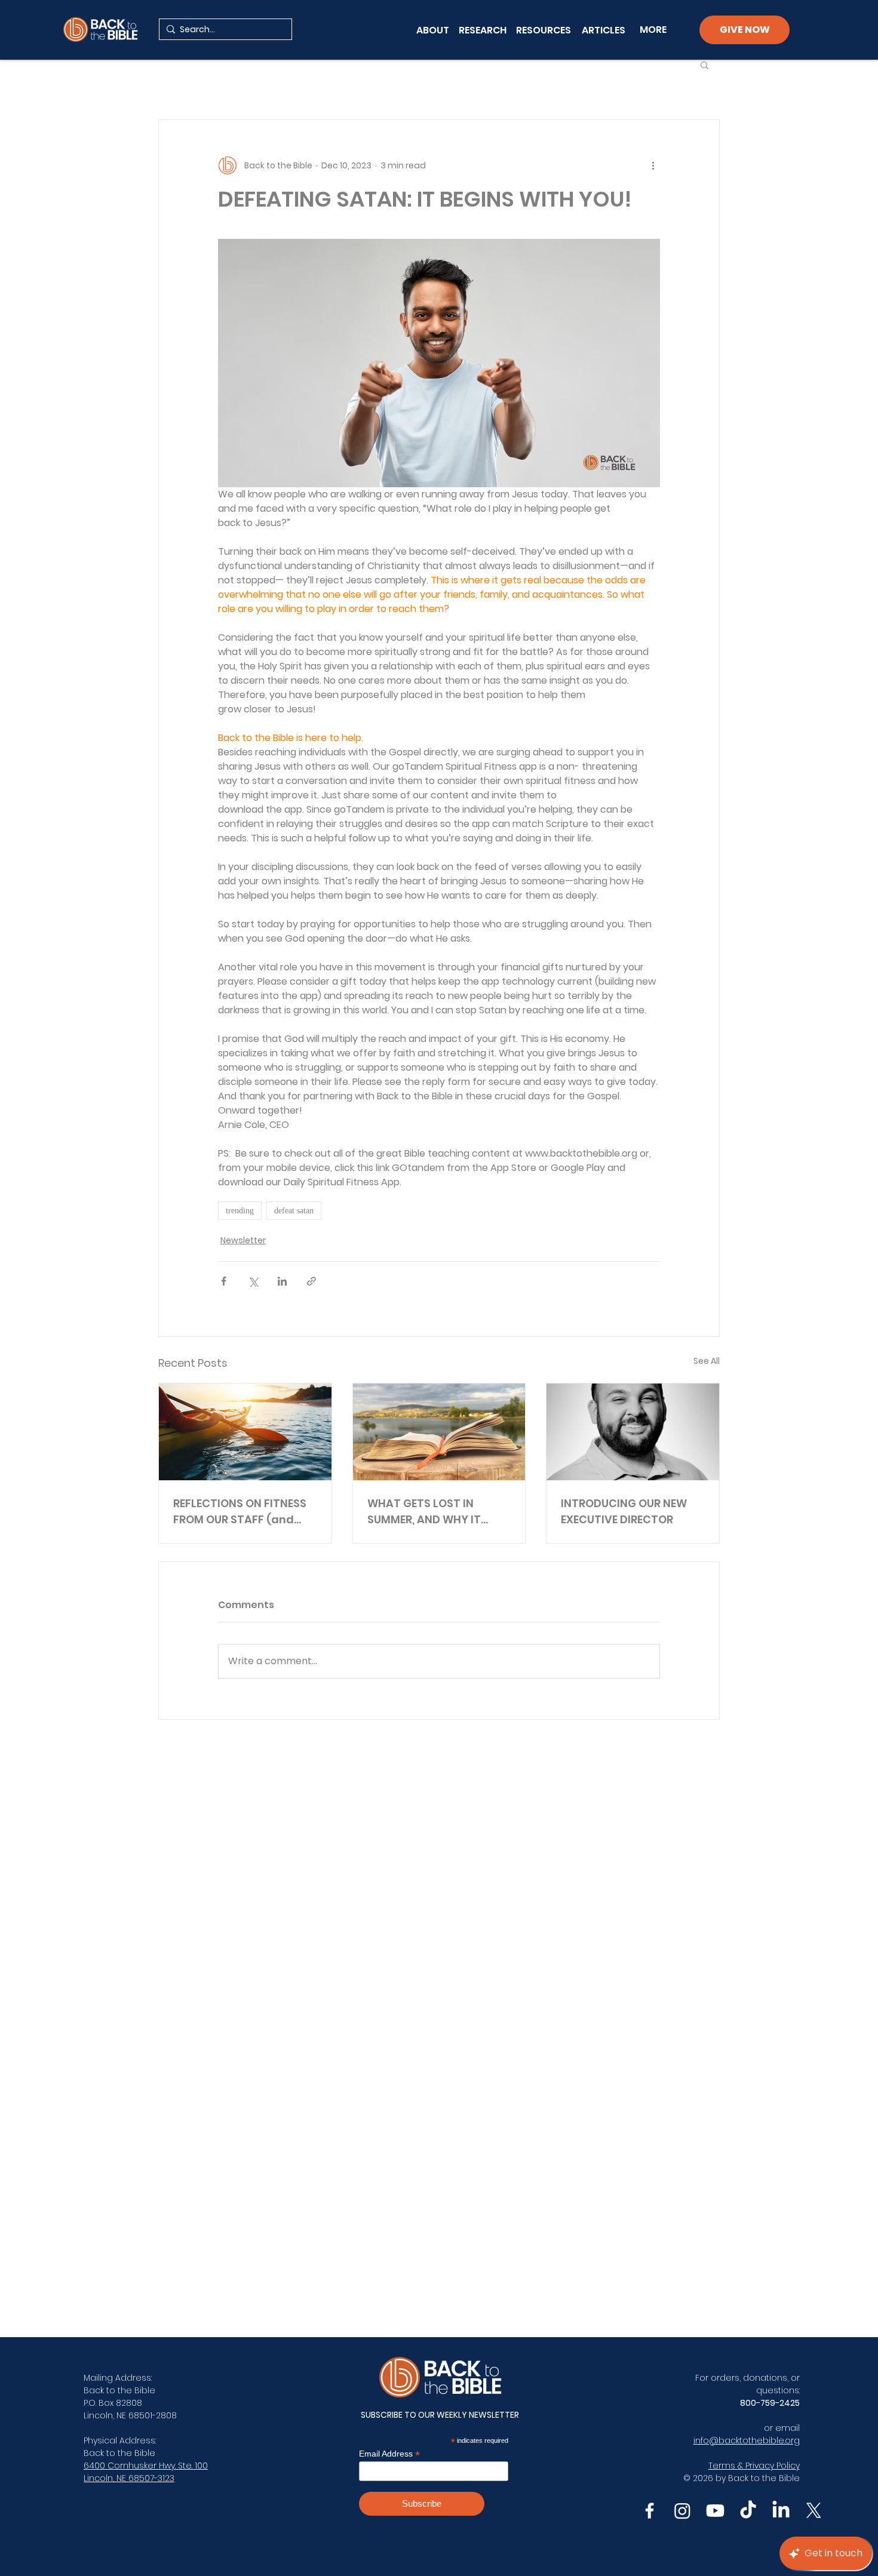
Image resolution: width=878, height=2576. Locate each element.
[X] (814, 2511)
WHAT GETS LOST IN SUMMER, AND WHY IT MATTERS (424, 1512)
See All (707, 1361)
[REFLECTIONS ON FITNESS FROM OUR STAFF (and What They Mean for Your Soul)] (245, 1432)
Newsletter (243, 1240)
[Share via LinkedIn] (282, 1281)
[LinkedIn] (781, 2511)
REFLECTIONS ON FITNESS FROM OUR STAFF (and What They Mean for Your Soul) (245, 1512)
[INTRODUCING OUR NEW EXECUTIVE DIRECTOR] (633, 1432)
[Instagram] (682, 2511)
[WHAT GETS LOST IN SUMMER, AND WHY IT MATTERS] (439, 1432)
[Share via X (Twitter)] (253, 1281)
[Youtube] (715, 2511)
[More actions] (653, 165)
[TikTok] (748, 2511)
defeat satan (294, 1211)
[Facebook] (650, 2511)
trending (240, 1211)
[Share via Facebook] (224, 1281)
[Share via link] (311, 1281)
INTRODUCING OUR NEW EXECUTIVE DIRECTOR (624, 1511)
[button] (704, 64)
